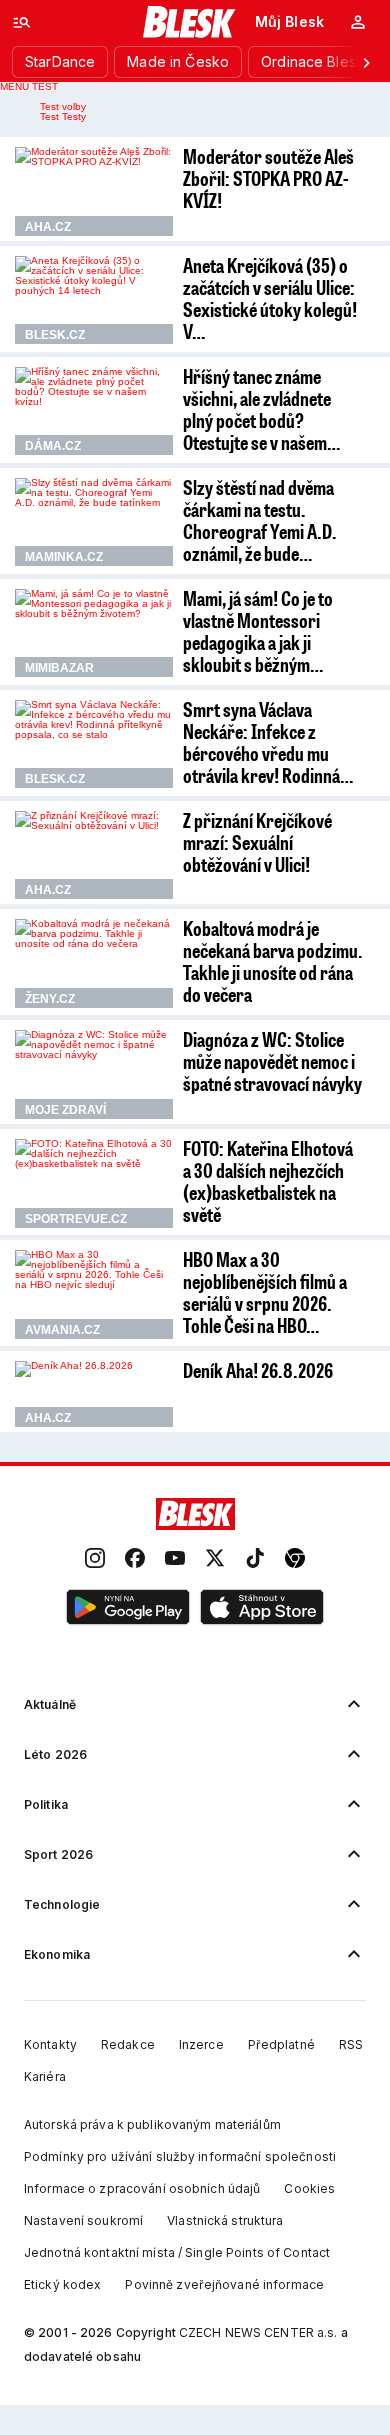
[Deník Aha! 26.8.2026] (94, 1394)
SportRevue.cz (76, 1219)
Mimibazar (59, 668)
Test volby (63, 106)
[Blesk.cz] (189, 22)
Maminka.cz (64, 557)
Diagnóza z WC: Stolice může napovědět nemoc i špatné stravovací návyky (272, 1061)
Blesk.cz (55, 335)
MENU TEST (29, 86)
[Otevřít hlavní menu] (22, 22)
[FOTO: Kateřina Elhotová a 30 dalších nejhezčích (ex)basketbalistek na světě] (94, 1183)
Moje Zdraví (65, 1110)
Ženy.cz (50, 999)
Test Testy (63, 116)
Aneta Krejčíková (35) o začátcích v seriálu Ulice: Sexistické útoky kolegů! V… (270, 298)
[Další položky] (366, 62)
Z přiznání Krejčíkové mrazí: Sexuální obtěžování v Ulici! (257, 842)
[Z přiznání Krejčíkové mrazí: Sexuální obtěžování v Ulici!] (94, 855)
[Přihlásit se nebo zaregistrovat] (358, 22)
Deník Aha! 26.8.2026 (258, 1370)
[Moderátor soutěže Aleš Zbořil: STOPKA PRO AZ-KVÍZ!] (94, 191)
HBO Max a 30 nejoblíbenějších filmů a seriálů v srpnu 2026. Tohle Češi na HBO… (265, 1292)
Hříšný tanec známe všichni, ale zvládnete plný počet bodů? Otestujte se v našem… (261, 409)
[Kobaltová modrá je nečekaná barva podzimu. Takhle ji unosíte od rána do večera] (94, 963)
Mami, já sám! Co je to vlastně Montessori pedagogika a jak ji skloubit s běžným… (258, 631)
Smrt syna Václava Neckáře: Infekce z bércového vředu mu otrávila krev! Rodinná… (268, 742)
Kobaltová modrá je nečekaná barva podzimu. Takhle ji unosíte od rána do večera (273, 961)
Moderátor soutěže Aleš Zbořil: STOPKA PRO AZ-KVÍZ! (268, 178)
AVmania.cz (62, 1330)
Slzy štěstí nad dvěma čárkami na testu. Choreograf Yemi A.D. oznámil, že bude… (260, 520)
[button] (128, 1608)
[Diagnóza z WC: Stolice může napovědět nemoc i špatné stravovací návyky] (94, 1074)
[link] (95, 1559)
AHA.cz (48, 227)
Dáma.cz (53, 446)
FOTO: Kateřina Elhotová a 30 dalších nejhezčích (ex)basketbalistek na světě (268, 1181)
